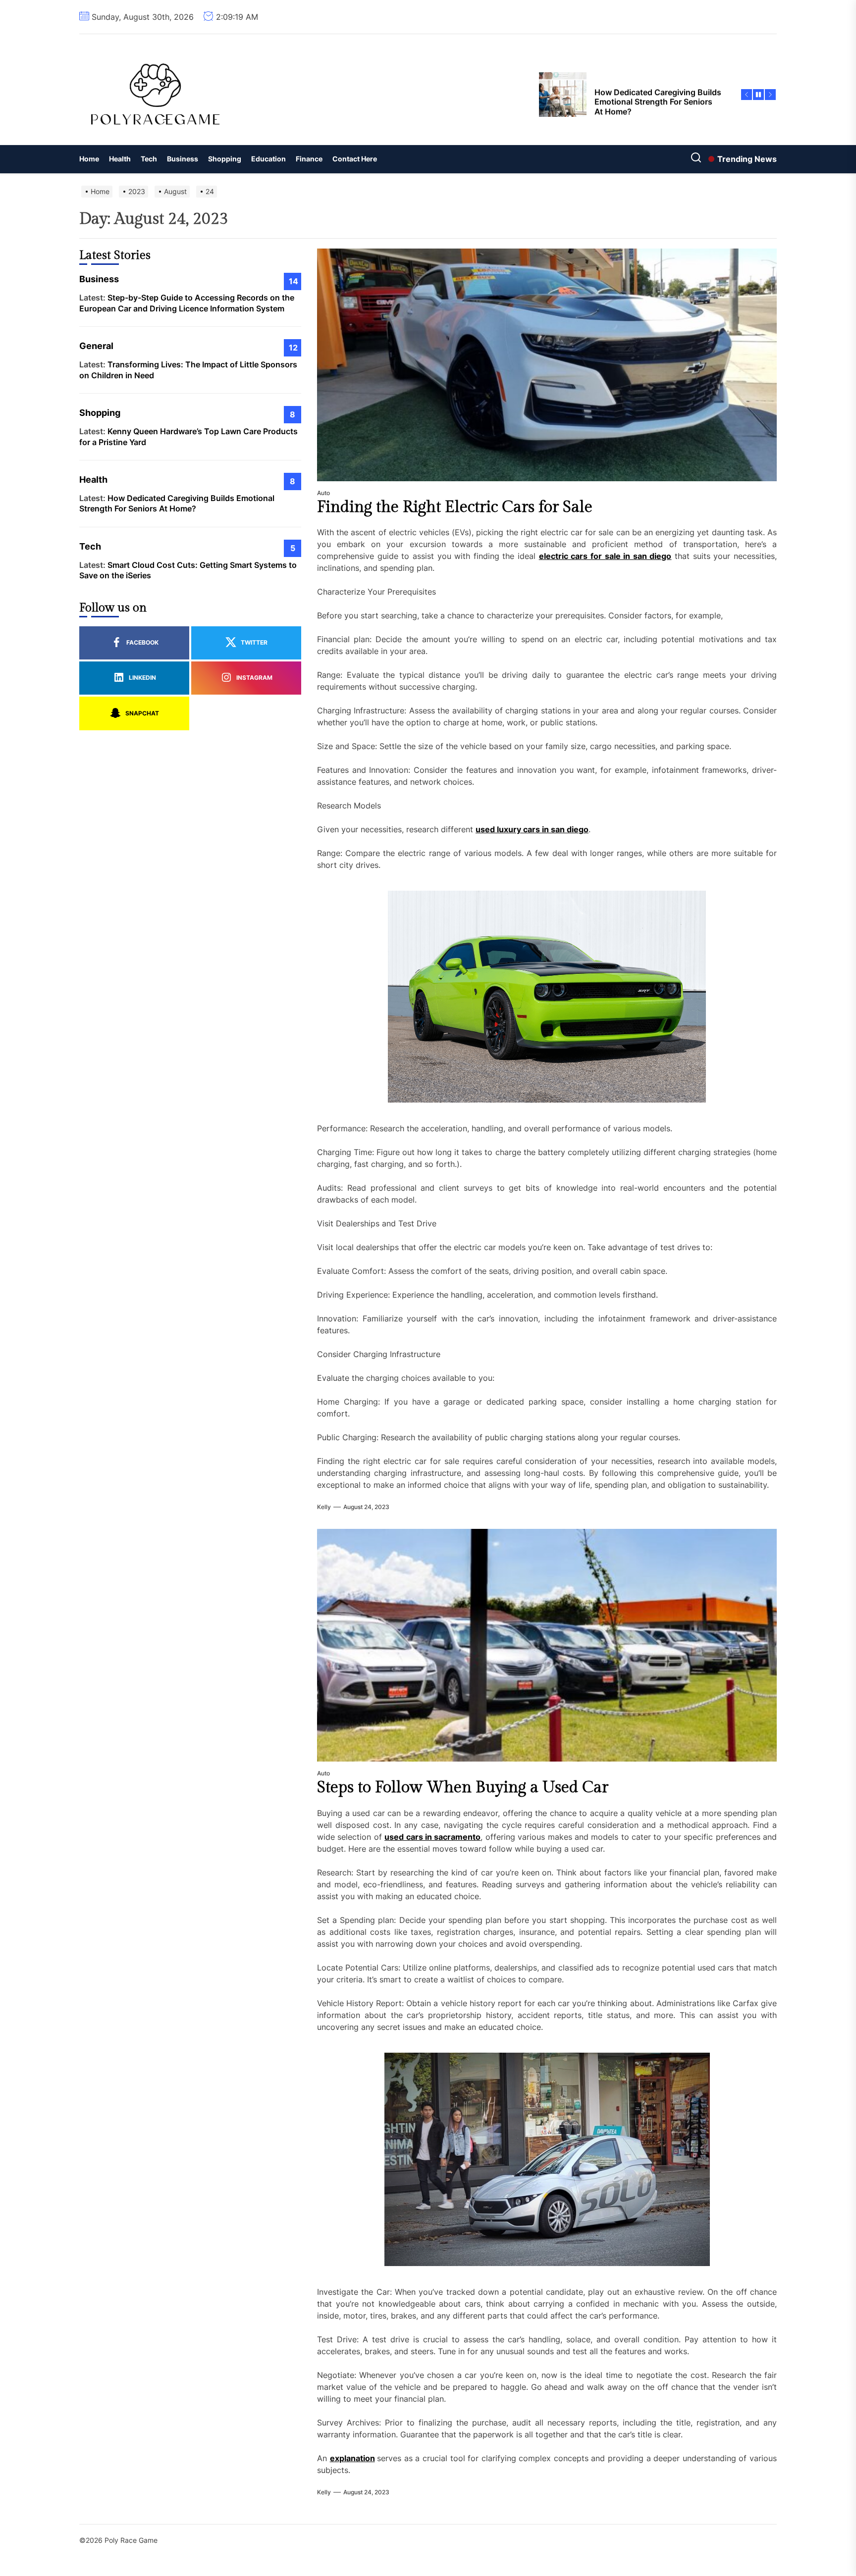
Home (89, 159)
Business (183, 159)
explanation (352, 2458)
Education (268, 159)
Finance (309, 159)
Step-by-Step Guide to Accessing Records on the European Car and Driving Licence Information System (187, 303)
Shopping (225, 159)
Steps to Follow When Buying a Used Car (463, 1787)
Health (120, 159)
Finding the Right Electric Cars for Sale (455, 507)
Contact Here (355, 159)
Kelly (324, 1507)
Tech (149, 159)
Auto (323, 493)
